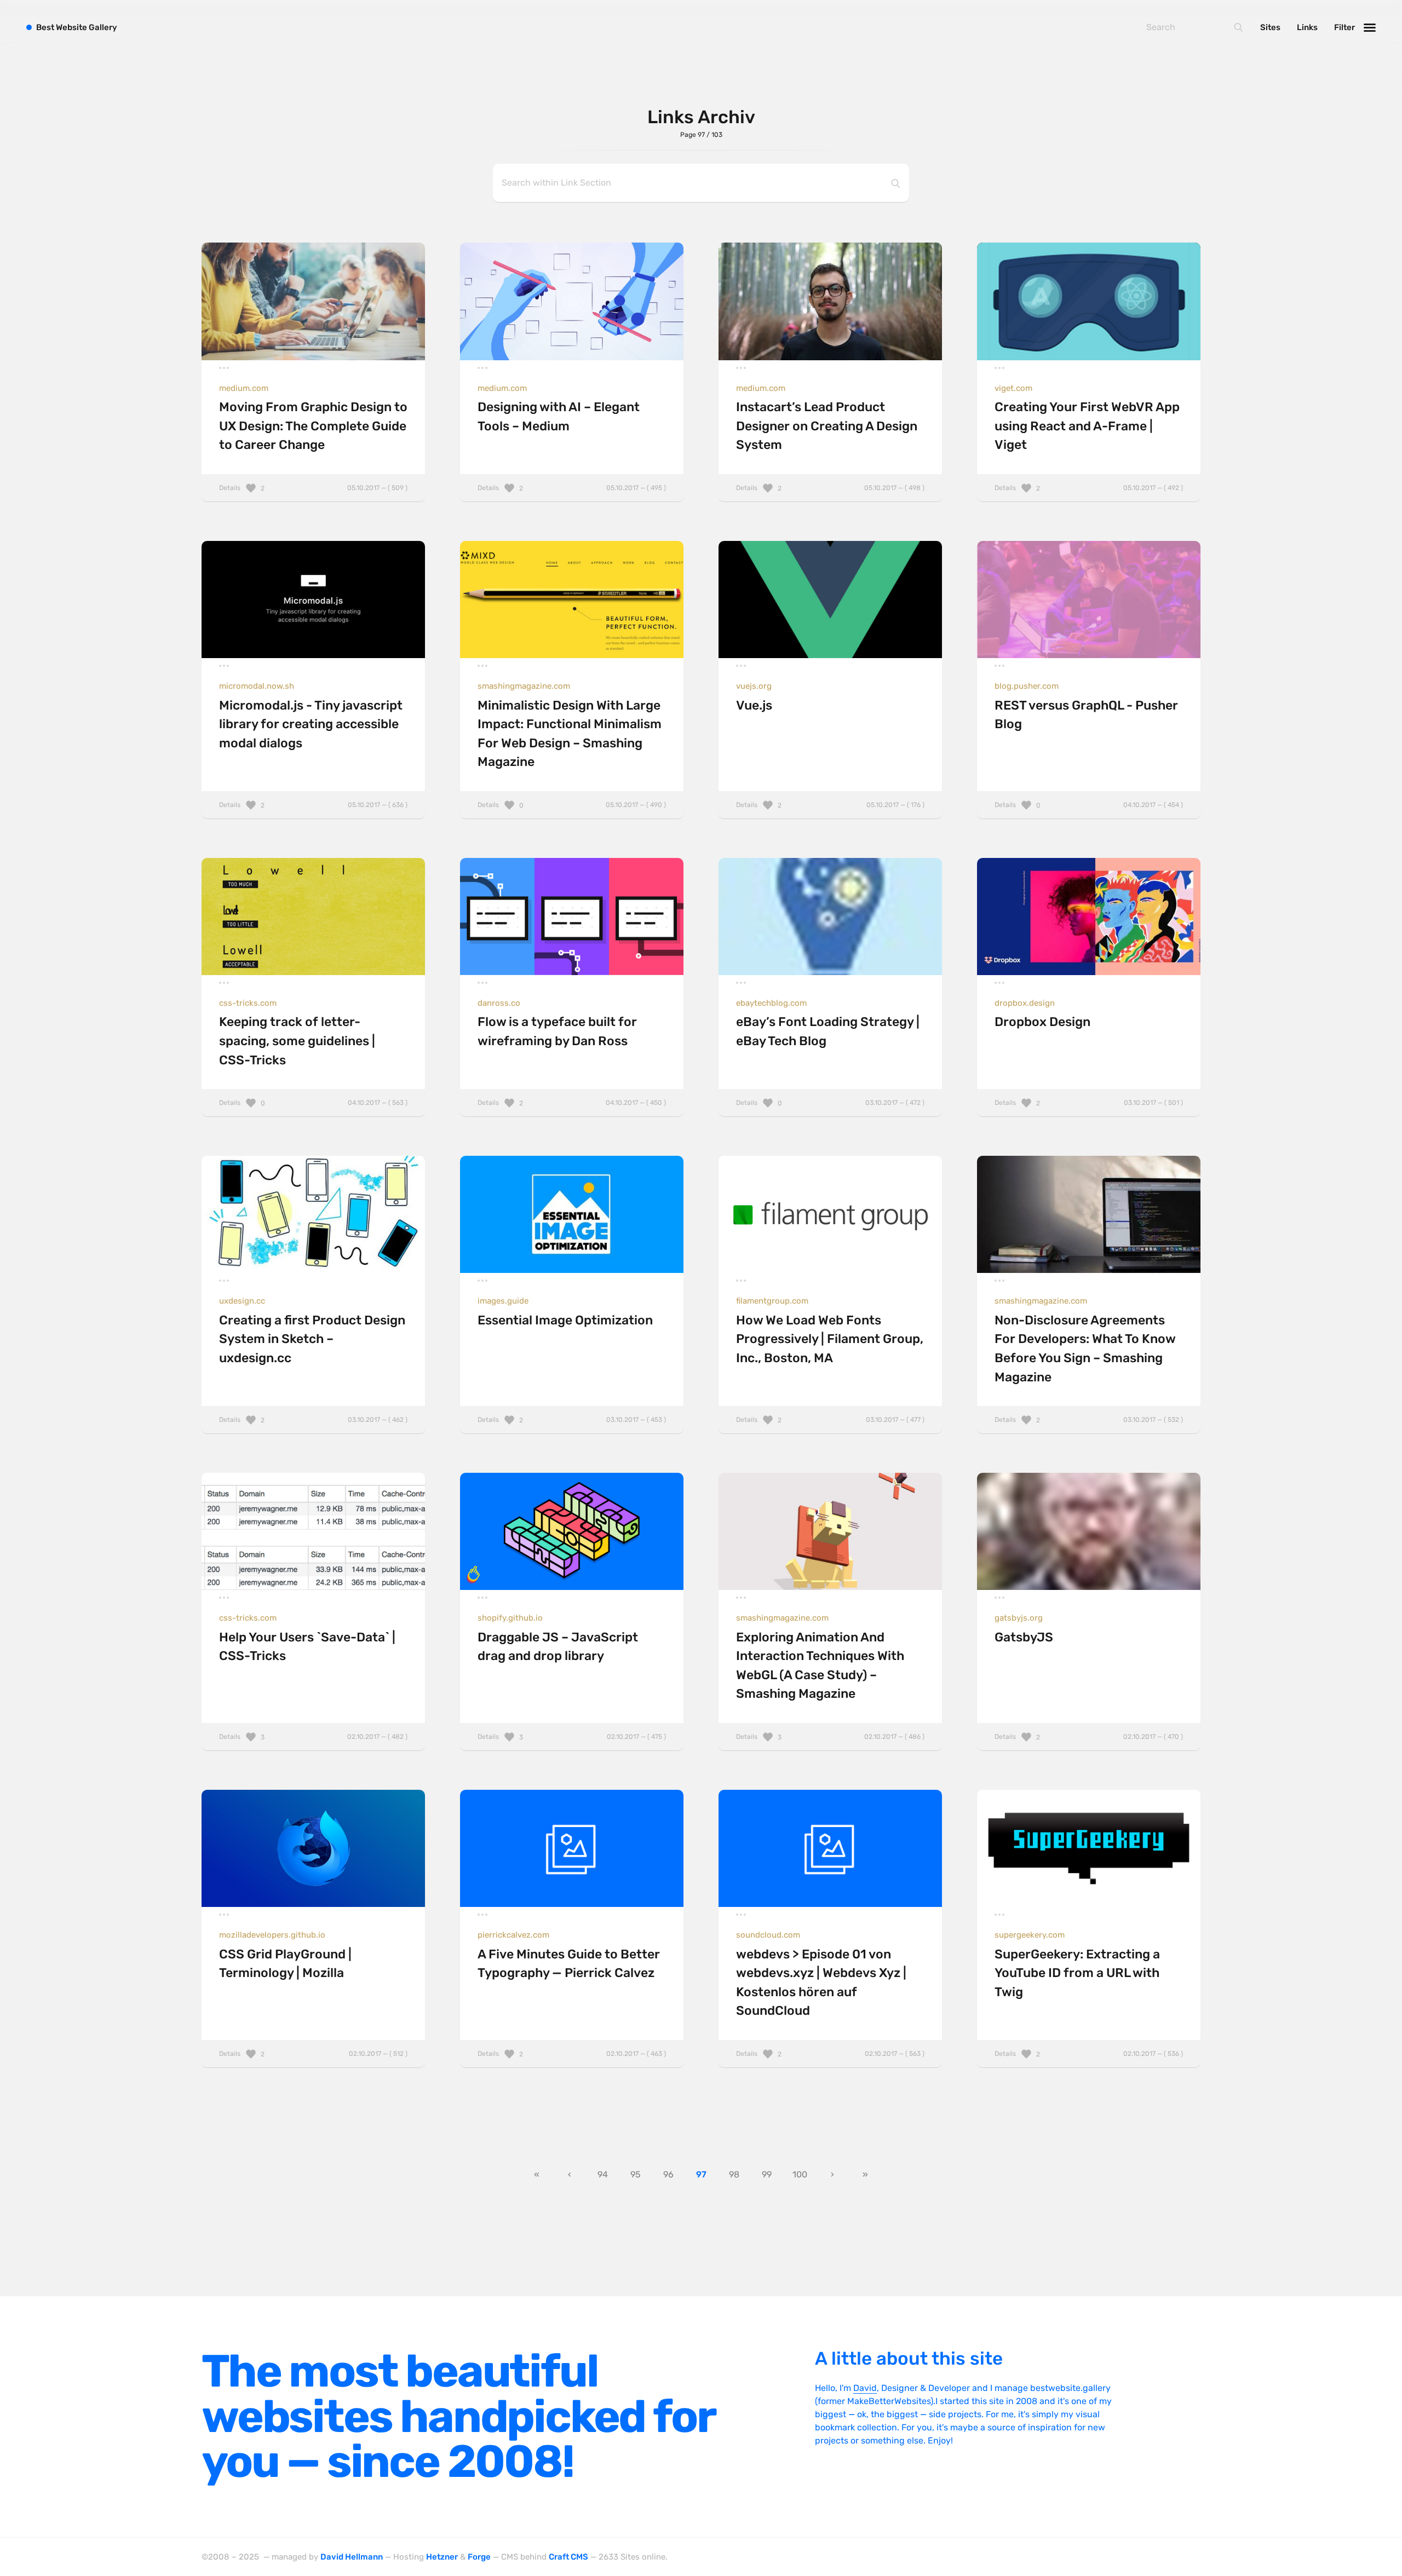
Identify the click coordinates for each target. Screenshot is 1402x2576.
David (865, 2388)
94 (603, 2174)
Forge (479, 2557)
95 (636, 2174)
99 (767, 2174)
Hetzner (442, 2557)
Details (313, 488)
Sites (1270, 27)
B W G (77, 27)
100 (800, 2174)
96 (668, 2174)
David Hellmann (352, 2557)
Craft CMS (568, 2557)
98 (734, 2174)
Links (1307, 27)
